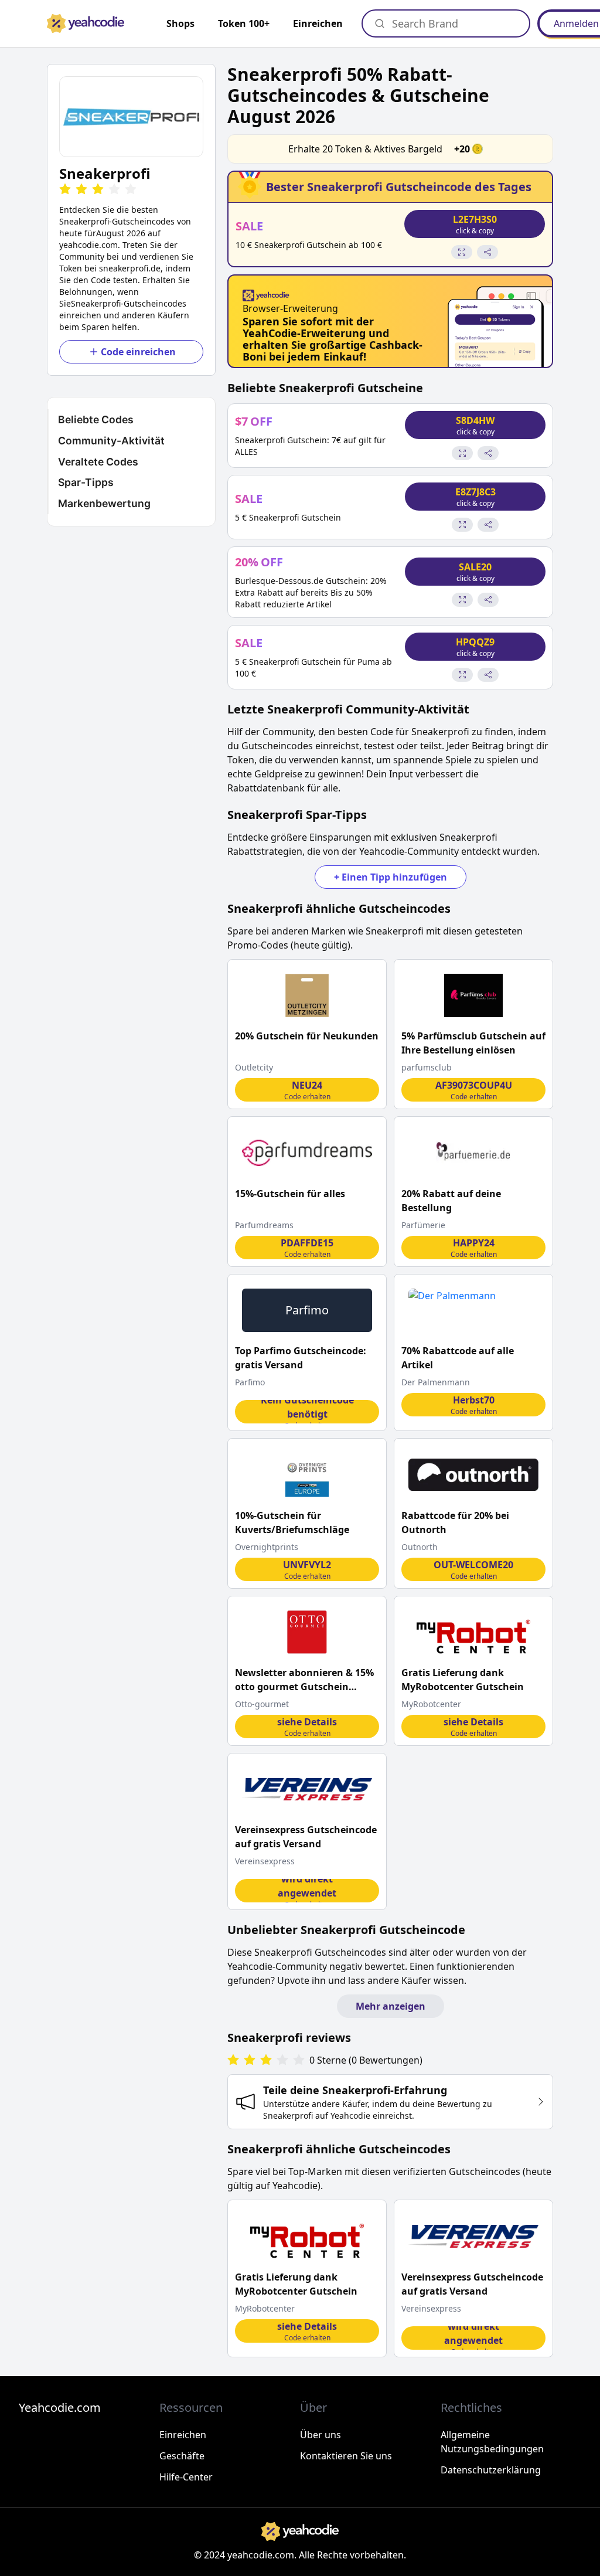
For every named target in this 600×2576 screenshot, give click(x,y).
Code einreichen (138, 352)
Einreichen (318, 23)
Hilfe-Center (186, 2477)
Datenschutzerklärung (491, 2470)
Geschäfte (182, 2456)
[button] (131, 117)
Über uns (321, 2435)
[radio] (65, 190)
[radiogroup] (266, 2060)
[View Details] (462, 252)
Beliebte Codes (96, 419)
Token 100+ (244, 23)
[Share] (487, 252)
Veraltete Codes (98, 462)
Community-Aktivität (111, 441)
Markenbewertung (104, 503)
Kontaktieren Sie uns (346, 2456)
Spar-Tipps (86, 482)
